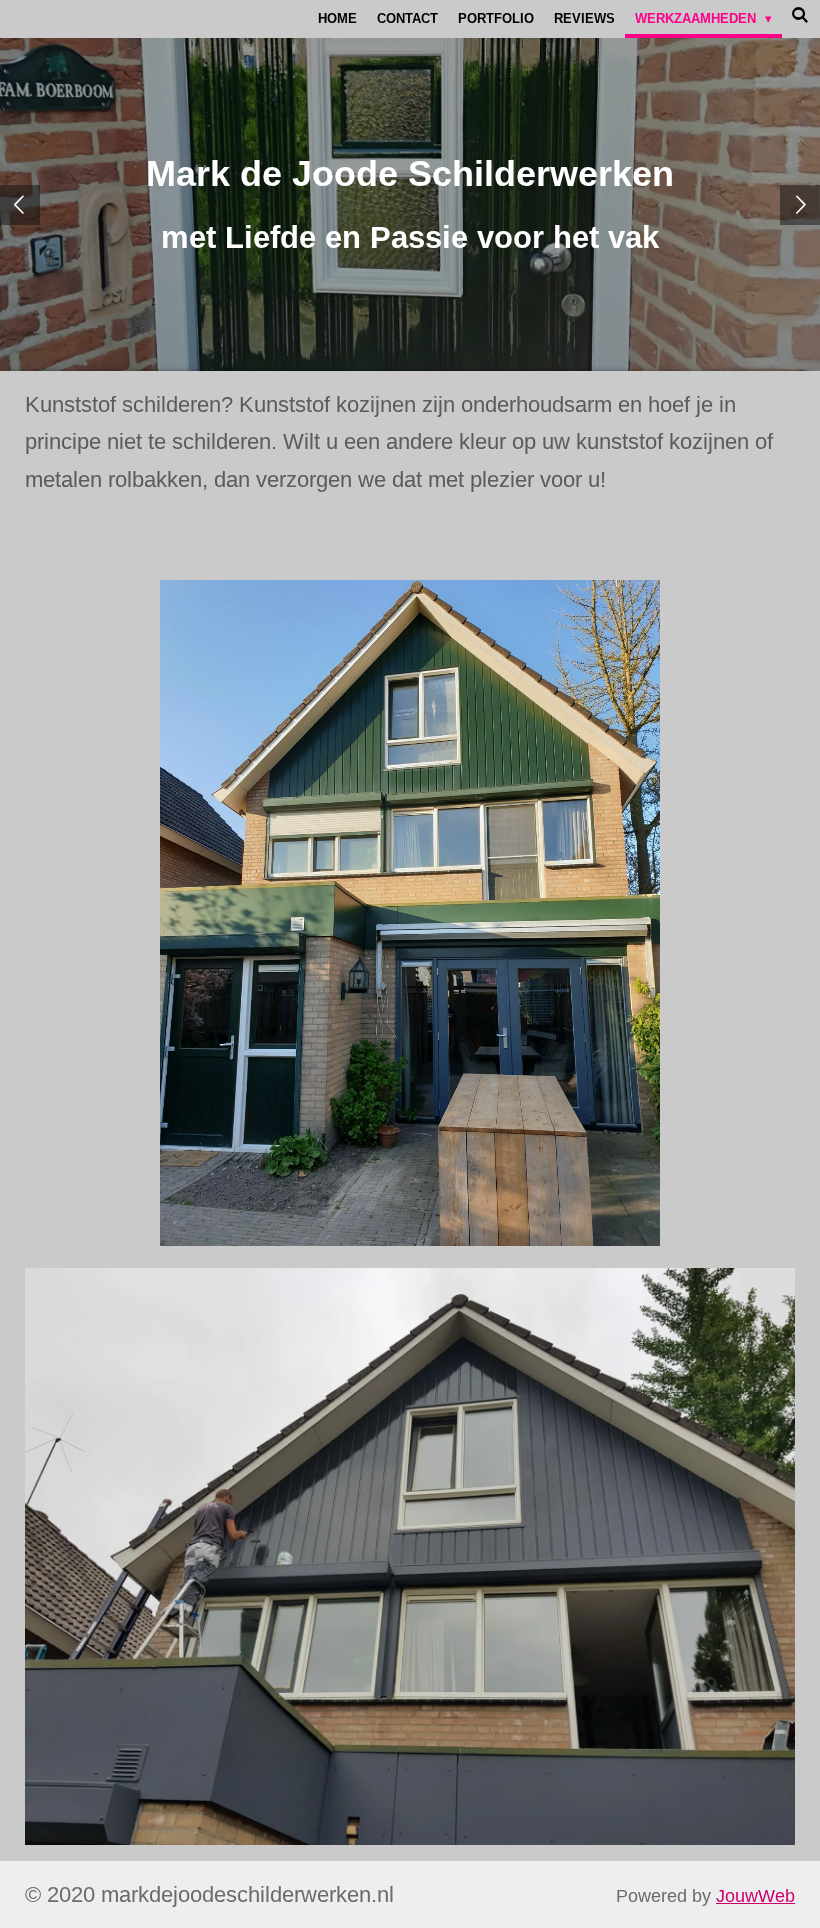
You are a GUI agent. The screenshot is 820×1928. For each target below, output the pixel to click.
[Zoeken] (801, 15)
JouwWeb (755, 1895)
